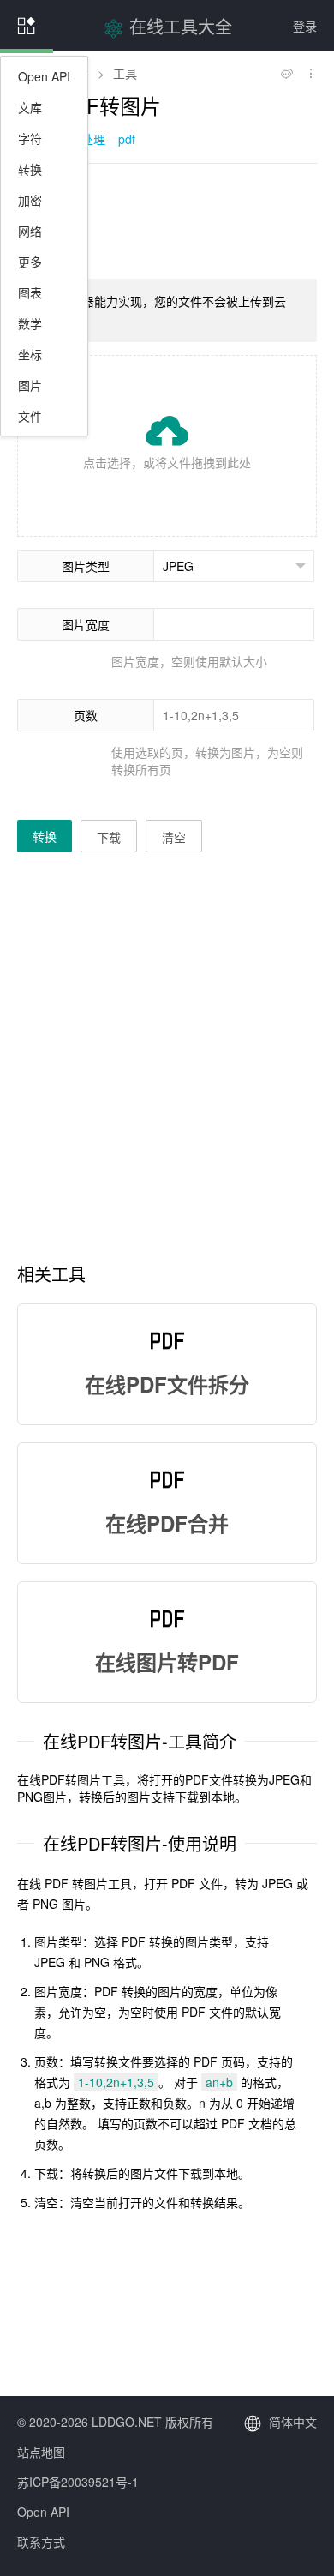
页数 (86, 715)
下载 (109, 837)
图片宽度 (86, 624)
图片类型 (86, 566)
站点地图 (41, 2452)
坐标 (30, 354)
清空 (174, 837)
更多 (30, 262)
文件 (30, 416)
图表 (30, 292)
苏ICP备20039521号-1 (78, 2482)
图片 (30, 385)
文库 (30, 107)
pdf (127, 139)
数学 (30, 323)
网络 (30, 231)
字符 (30, 138)
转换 (30, 169)
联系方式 (41, 2542)
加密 (30, 200)
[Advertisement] (167, 220)
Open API (44, 76)
